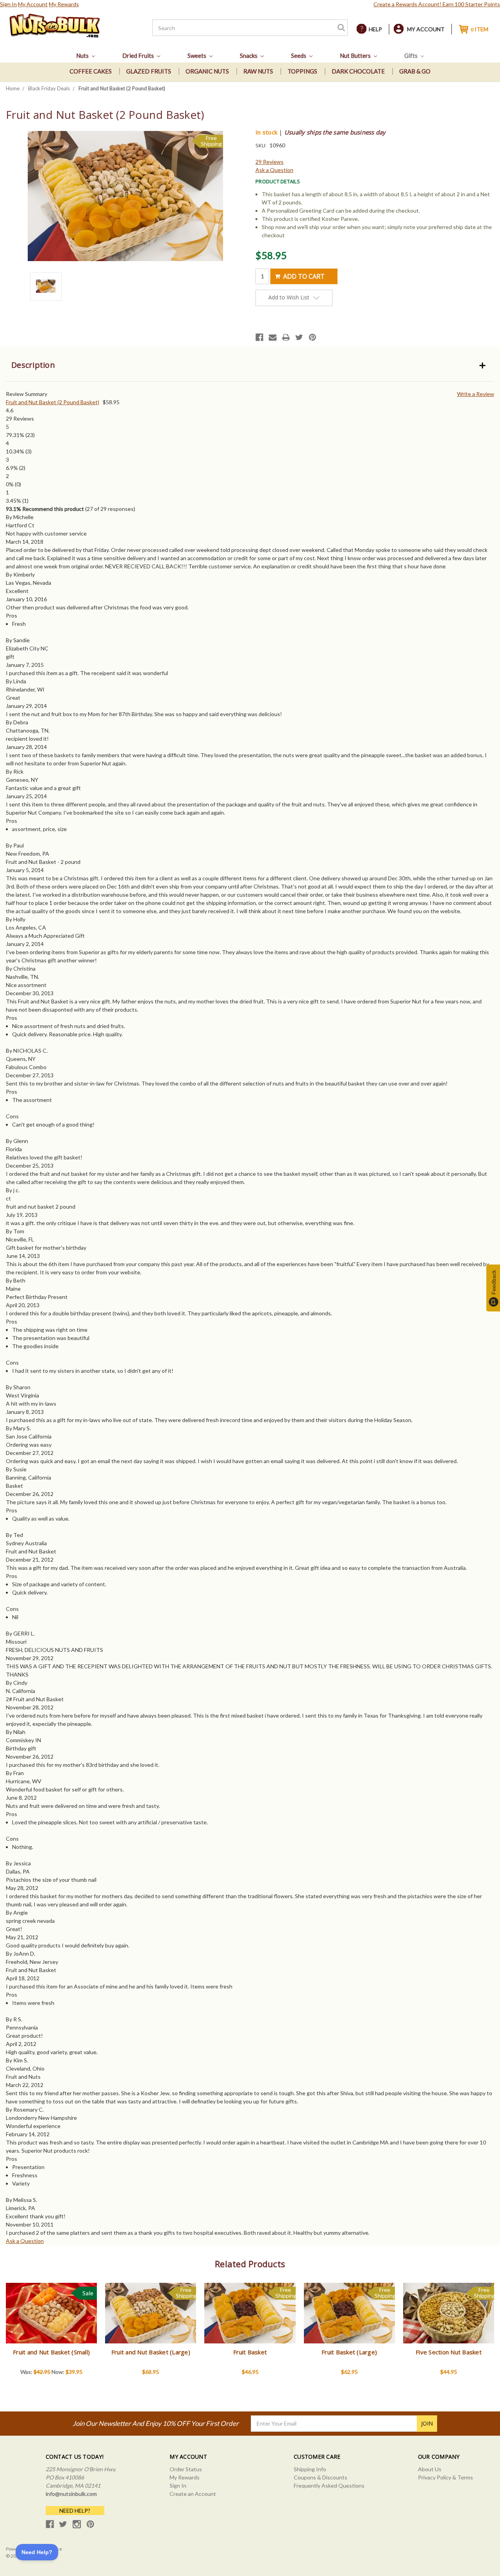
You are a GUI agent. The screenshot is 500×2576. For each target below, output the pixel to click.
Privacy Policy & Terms (446, 2477)
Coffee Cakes (91, 71)
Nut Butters (356, 56)
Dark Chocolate (358, 71)
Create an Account (193, 2494)
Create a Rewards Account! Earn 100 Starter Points (437, 4)
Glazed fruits (149, 71)
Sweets (197, 56)
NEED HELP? (75, 2511)
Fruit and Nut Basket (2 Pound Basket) (53, 402)
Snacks (249, 56)
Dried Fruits (139, 56)
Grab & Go (415, 71)
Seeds (299, 56)
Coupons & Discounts (321, 2477)
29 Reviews (270, 162)
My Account (33, 4)
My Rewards (64, 4)
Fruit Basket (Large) (349, 2352)
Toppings (302, 71)
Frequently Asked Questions (329, 2486)
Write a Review (476, 394)
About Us (430, 2469)
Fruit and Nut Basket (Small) (51, 2352)
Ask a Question (274, 170)
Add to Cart (51, 2320)
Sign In (8, 4)
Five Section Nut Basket (449, 2352)
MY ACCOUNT (426, 29)
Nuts (83, 56)
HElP (375, 29)
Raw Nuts (258, 71)
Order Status (186, 2469)
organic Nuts (207, 71)
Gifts (412, 56)
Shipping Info (310, 2469)
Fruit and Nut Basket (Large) (151, 2352)
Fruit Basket (250, 2352)
